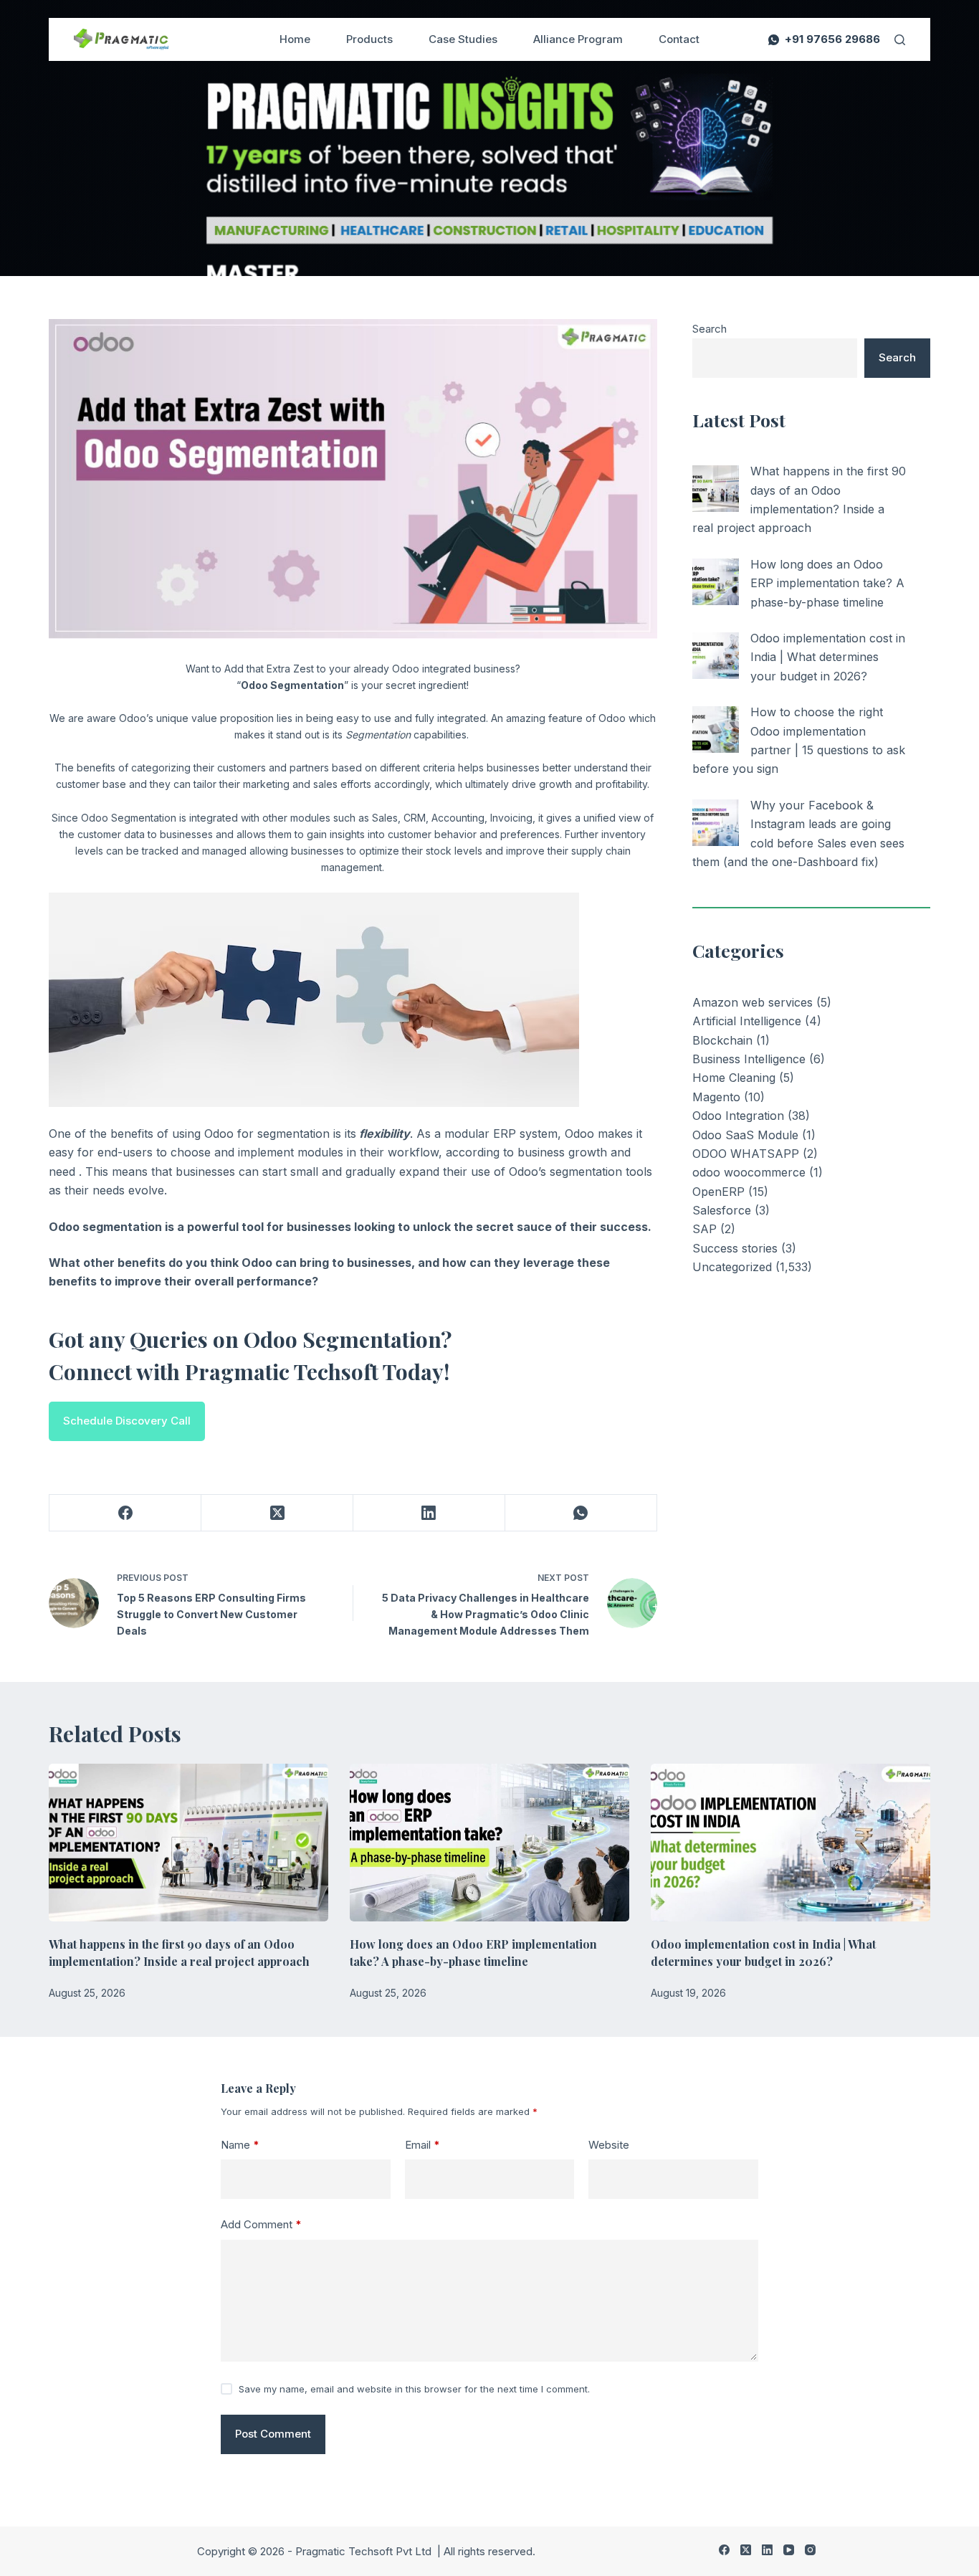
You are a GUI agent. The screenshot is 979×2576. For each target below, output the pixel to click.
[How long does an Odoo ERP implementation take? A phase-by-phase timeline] (716, 582)
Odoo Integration (738, 1116)
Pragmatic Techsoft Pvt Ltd (365, 2551)
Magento (716, 1097)
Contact (679, 39)
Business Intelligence (749, 1059)
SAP (705, 1229)
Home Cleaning (734, 1078)
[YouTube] (789, 2550)
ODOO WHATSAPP (746, 1154)
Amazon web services (753, 1002)
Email (422, 2145)
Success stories (735, 1248)
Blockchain (722, 1040)
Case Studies (463, 39)
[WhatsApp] (581, 1513)
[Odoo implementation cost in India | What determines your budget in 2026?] (716, 656)
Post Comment (273, 2434)
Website (609, 2145)
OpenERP (718, 1192)
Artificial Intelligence (747, 1021)
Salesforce (722, 1210)
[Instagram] (810, 2550)
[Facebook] (125, 1513)
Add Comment (261, 2224)
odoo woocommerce (749, 1172)
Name (240, 2145)
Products (369, 39)
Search (710, 329)
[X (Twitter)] (277, 1513)
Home (295, 39)
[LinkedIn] (429, 1513)
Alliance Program (578, 39)
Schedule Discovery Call (127, 1421)
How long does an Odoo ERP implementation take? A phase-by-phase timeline (827, 583)
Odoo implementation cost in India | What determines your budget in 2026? (828, 657)
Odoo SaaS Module (745, 1135)
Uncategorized (732, 1267)
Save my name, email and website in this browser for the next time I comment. (414, 2389)
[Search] (900, 40)
